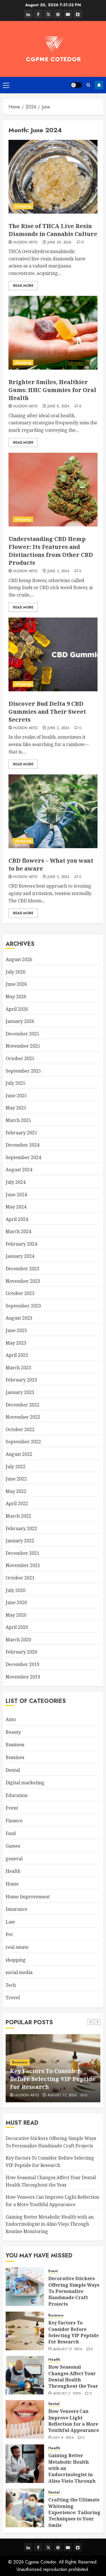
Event (12, 1808)
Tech (11, 1985)
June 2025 (16, 1096)
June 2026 (16, 984)
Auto (11, 1719)
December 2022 (22, 1405)
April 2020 (17, 1627)
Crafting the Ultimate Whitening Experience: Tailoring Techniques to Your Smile (74, 2512)
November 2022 (23, 1417)
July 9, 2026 (63, 2438)
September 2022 (23, 1442)
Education (17, 1795)
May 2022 (16, 1491)
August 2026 (19, 959)
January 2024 (20, 1256)
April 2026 (17, 1009)
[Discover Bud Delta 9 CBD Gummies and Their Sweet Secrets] (53, 654)
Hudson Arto (25, 243)
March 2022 (18, 1516)
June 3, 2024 (58, 571)
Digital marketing (25, 1783)
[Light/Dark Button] (76, 85)
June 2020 (16, 1602)
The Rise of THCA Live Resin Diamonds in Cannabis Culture (53, 230)
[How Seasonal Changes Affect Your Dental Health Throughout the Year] (25, 2375)
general (14, 1859)
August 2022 (19, 1454)
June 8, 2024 (58, 406)
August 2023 (19, 1318)
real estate (17, 1947)
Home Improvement (28, 1897)
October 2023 (20, 1293)
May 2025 (16, 1108)
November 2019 (23, 1677)
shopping (23, 206)
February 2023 (21, 1380)
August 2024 (19, 1170)
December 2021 (22, 1553)
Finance (14, 1821)
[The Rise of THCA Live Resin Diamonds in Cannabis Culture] (53, 177)
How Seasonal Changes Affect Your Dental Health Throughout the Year (73, 2376)
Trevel (13, 1998)
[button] (6, 85)
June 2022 (16, 1479)
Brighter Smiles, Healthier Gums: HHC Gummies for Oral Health (52, 390)
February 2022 (21, 1528)
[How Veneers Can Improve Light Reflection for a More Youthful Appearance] (25, 2419)
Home (12, 1884)
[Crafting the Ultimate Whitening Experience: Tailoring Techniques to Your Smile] (25, 2508)
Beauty (13, 1732)
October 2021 (20, 1578)
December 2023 (22, 1269)
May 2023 (16, 1343)
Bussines (15, 1757)
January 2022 (20, 1541)
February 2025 (21, 1133)
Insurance (17, 1909)
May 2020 (16, 1615)
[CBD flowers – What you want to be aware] (53, 811)
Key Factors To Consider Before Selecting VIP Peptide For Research (73, 2332)
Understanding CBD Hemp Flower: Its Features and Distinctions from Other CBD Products (51, 551)
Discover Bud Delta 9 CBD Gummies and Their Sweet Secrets (47, 712)
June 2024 (16, 1195)
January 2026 (20, 1021)
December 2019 (22, 1664)
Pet (9, 1934)
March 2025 (18, 1120)
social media (19, 1972)
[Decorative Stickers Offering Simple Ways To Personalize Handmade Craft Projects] (25, 2287)
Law (10, 1922)
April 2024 (17, 1219)
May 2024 (16, 1207)
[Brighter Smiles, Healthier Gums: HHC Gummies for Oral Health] (53, 333)
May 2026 (16, 997)
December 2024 (22, 1145)
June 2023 (16, 1330)
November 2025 (23, 1046)
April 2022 (17, 1503)
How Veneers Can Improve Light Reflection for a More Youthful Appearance (74, 2421)
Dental (13, 1770)
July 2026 (16, 972)
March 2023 (18, 1368)
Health (13, 1871)
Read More (23, 286)
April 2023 (17, 1355)
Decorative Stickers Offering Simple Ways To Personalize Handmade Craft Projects (74, 2291)
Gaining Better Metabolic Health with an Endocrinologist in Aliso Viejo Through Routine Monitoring (50, 2224)
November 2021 (23, 1565)
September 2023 (23, 1306)
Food (11, 1833)
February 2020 (21, 1652)
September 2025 (23, 1071)
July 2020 (16, 1590)
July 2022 (16, 1467)
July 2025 (16, 1083)
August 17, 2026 (68, 2350)
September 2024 (23, 1157)
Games (13, 1846)
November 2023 (23, 1281)
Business (15, 1745)
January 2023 (20, 1392)
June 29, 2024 (60, 243)
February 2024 (21, 1244)
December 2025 (22, 1034)
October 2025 (20, 1058)
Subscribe (99, 85)
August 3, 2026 (67, 2394)
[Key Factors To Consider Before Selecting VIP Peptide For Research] (25, 2331)
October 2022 (20, 1429)
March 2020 (18, 1640)
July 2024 (16, 1182)
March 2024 (18, 1231)
